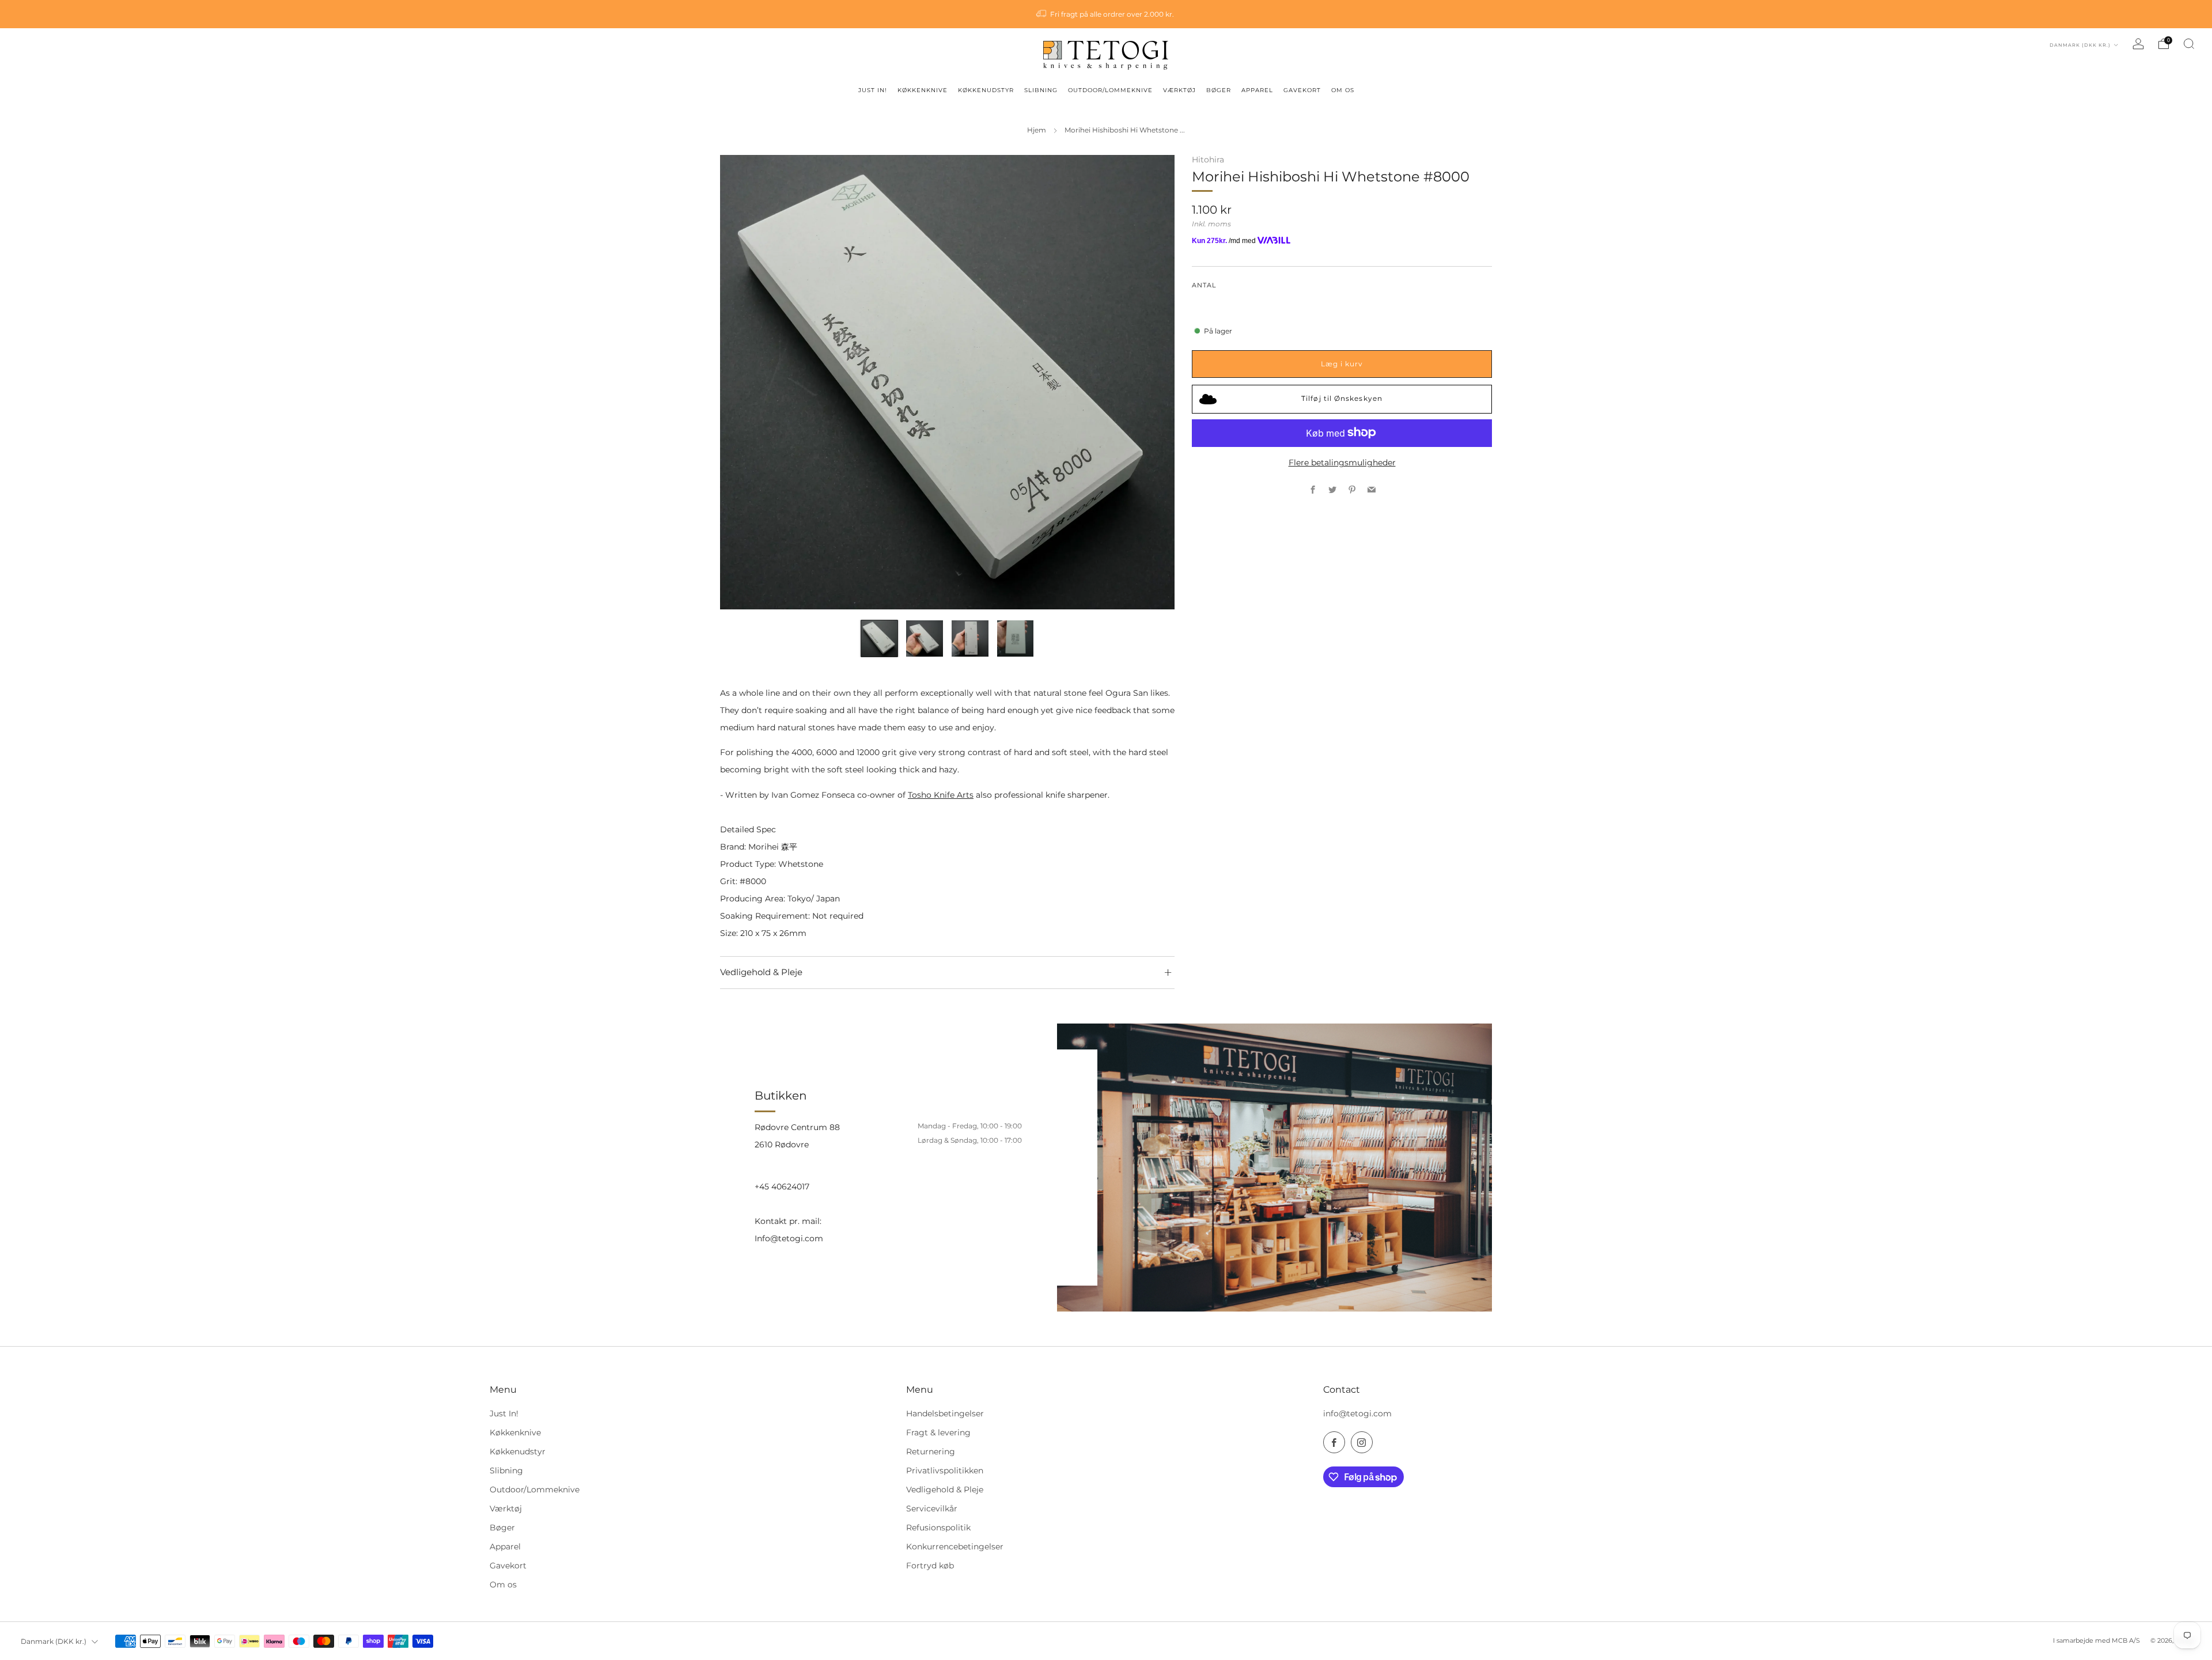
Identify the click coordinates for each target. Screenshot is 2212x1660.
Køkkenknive (515, 1432)
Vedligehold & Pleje (945, 1490)
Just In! (504, 1413)
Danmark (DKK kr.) (2081, 45)
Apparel (505, 1547)
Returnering (931, 1451)
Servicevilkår (932, 1509)
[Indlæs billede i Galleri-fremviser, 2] (924, 638)
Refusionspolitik (938, 1528)
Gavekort (508, 1566)
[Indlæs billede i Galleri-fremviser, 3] (970, 638)
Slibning (506, 1470)
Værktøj (506, 1509)
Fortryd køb (930, 1566)
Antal (1204, 285)
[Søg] (2189, 44)
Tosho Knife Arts (941, 795)
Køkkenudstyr (518, 1451)
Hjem (1037, 130)
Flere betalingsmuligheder (1342, 463)
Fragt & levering (938, 1432)
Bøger (502, 1528)
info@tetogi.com (1357, 1413)
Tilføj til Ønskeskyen (1342, 398)
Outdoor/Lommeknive (535, 1490)
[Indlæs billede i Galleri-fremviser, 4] (1015, 638)
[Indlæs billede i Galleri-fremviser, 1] (879, 638)
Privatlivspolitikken (945, 1470)
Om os (503, 1585)
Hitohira (1208, 160)
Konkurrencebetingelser (955, 1547)
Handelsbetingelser (945, 1413)
